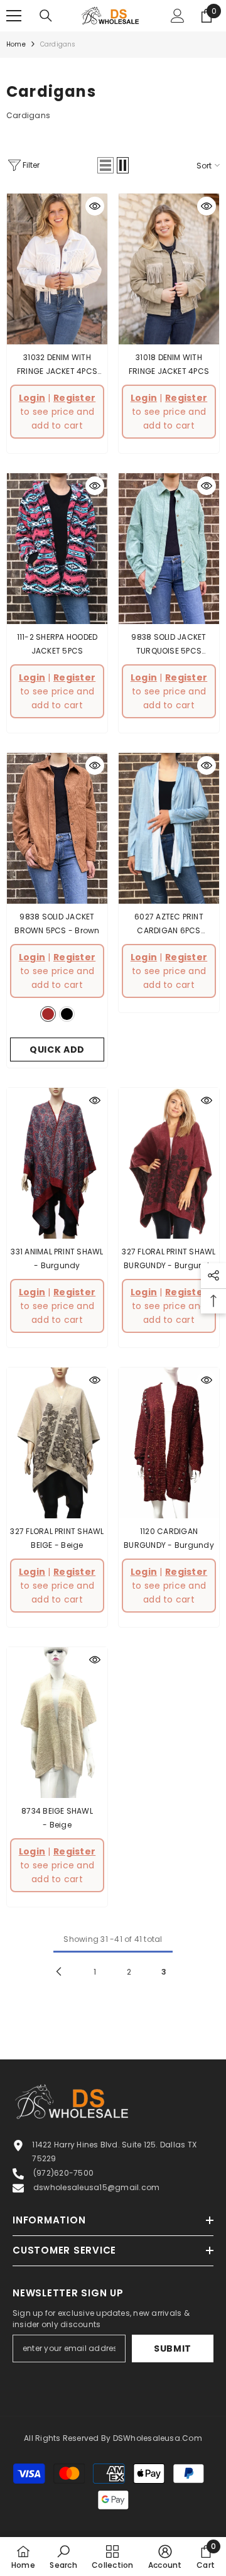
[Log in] (178, 16)
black (67, 1014)
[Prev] (59, 1971)
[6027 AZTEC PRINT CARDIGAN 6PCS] (169, 828)
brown (48, 1014)
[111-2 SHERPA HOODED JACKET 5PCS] (57, 549)
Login (32, 398)
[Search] (46, 16)
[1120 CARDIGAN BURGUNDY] (169, 1443)
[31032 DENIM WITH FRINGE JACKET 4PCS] (57, 269)
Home (16, 44)
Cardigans (58, 44)
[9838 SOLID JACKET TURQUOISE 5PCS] (169, 549)
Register (74, 398)
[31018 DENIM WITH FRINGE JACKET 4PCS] (169, 269)
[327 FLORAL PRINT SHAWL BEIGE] (57, 1443)
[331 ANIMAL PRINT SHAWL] (57, 1163)
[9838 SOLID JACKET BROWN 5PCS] (57, 828)
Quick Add (57, 1050)
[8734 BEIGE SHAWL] (57, 1723)
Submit (173, 2349)
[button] (105, 165)
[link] (63, 2557)
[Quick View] (95, 206)
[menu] (14, 16)
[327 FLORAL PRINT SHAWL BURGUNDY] (169, 1163)
